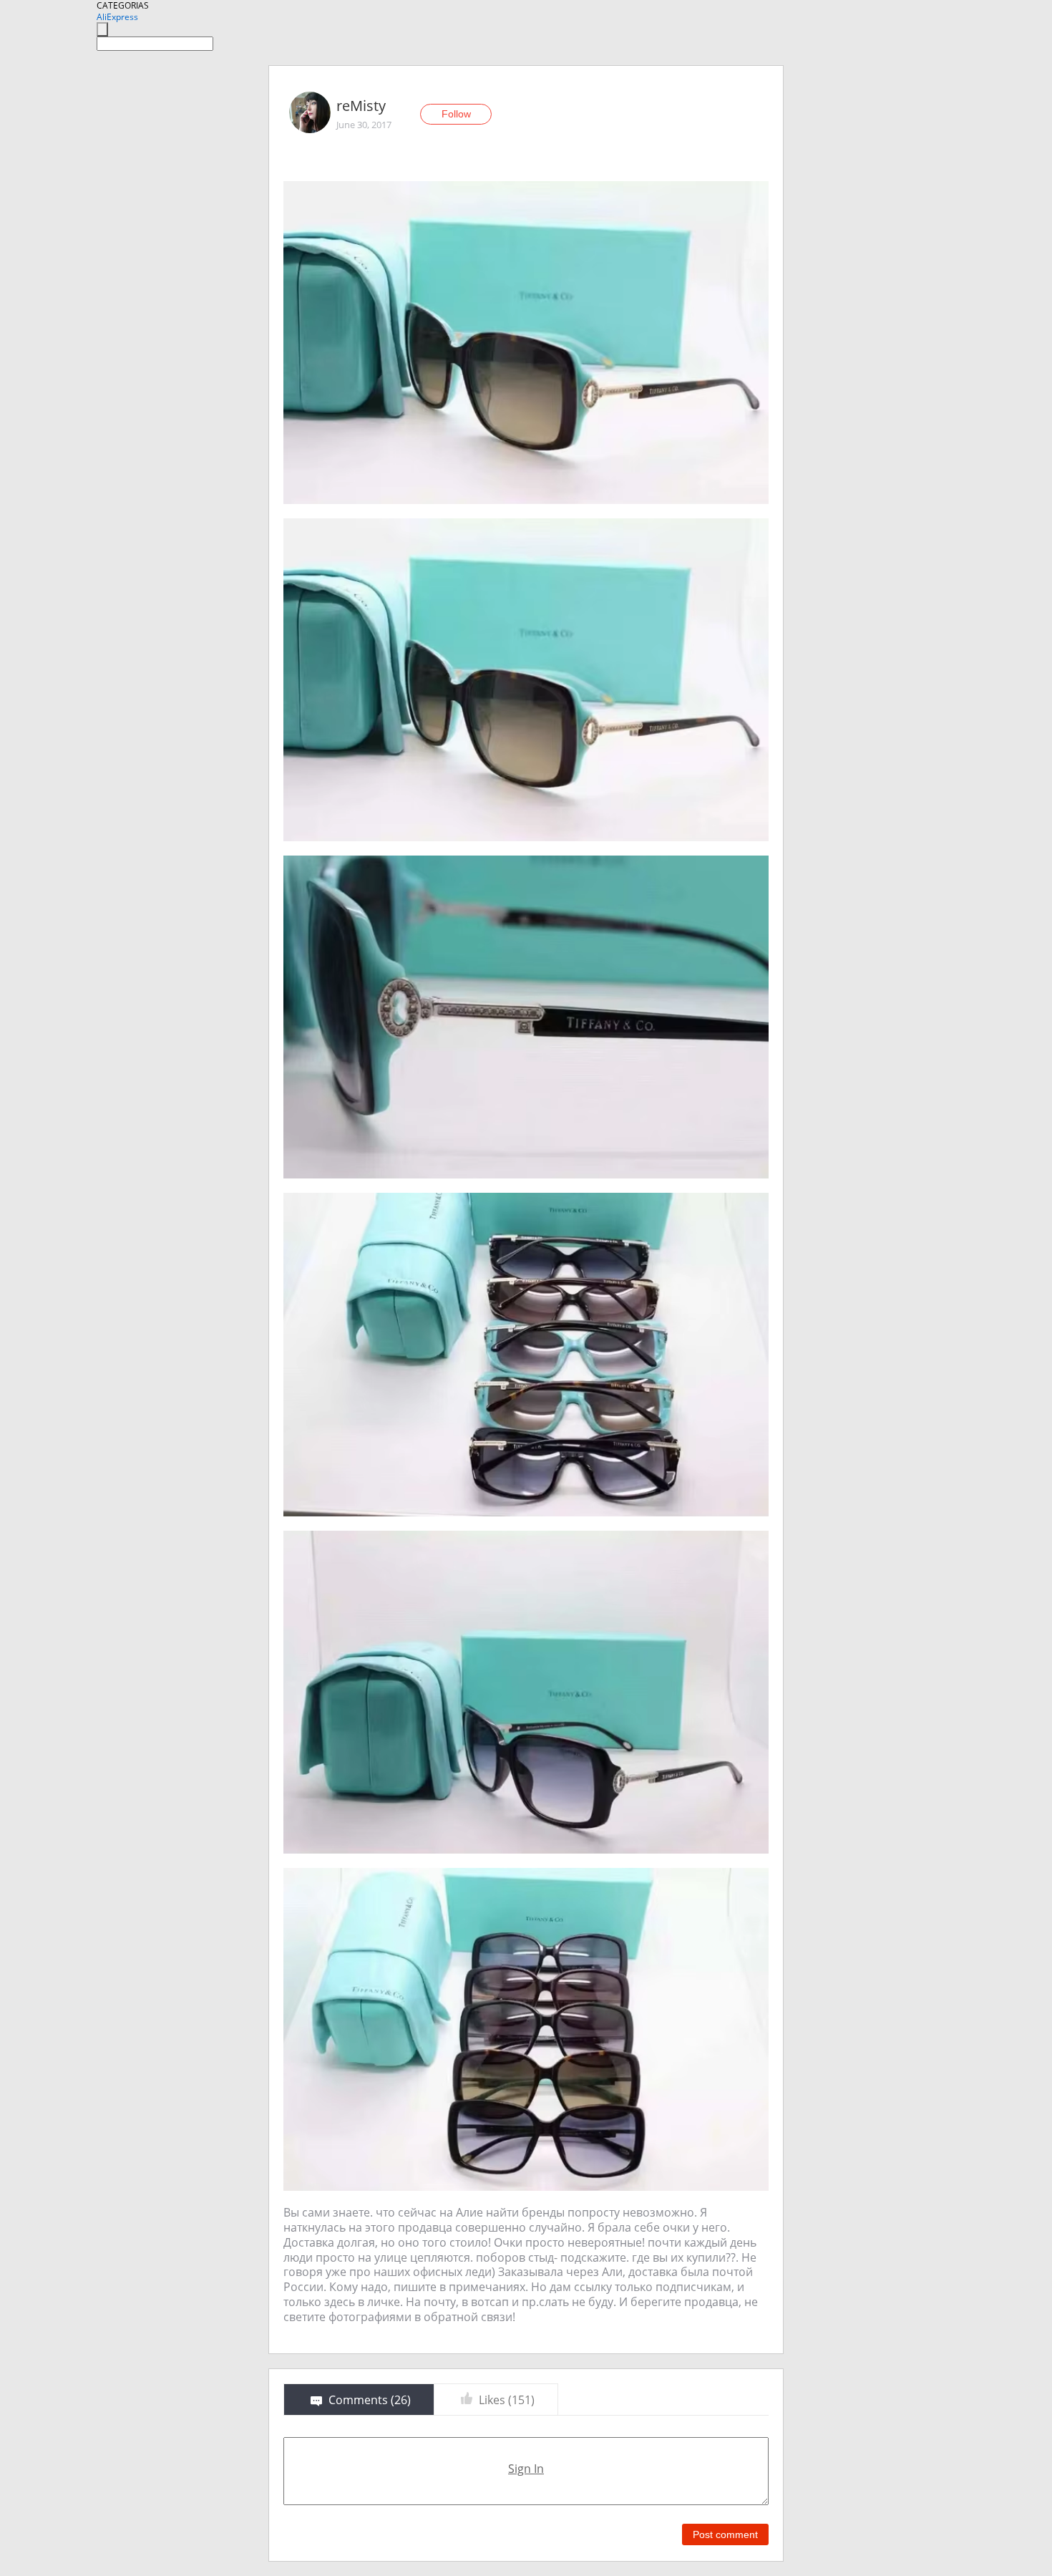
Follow (456, 114)
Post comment (725, 2534)
